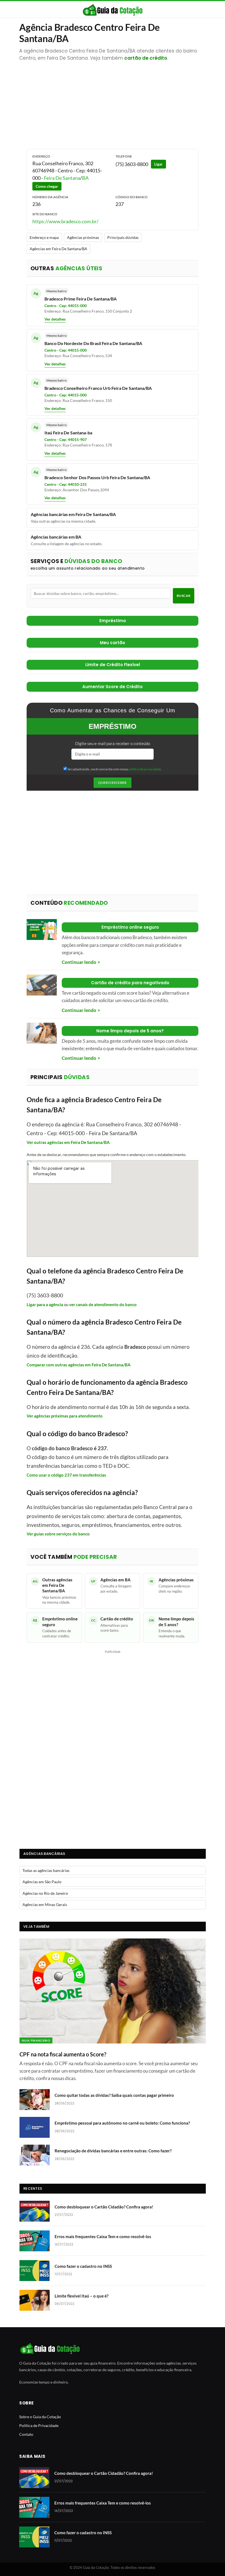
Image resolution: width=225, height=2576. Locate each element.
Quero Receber (113, 783)
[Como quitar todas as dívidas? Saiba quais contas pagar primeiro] (35, 2100)
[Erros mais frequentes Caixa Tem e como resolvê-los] (35, 2241)
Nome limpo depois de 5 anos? (130, 1031)
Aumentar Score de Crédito (113, 687)
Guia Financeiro (36, 2040)
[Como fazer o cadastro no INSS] (35, 2271)
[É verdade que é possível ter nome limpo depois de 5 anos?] (42, 1033)
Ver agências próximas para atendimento (65, 1416)
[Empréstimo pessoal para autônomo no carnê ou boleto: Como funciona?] (35, 2127)
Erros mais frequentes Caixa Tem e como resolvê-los (103, 2236)
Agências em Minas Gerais (45, 1905)
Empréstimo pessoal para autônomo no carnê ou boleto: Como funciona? (122, 2123)
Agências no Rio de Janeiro (45, 1893)
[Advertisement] (113, 102)
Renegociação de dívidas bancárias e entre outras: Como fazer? (113, 2151)
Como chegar (47, 186)
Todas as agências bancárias (46, 1870)
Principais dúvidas (123, 237)
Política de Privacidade (39, 2425)
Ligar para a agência (45, 1304)
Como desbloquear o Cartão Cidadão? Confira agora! (104, 2207)
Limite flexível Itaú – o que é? (81, 2296)
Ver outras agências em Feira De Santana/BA (68, 1142)
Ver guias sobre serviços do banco (58, 1534)
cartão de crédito (146, 58)
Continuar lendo (79, 962)
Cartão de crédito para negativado (130, 983)
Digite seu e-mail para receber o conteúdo (113, 743)
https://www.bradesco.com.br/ (65, 221)
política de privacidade (145, 769)
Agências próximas (83, 237)
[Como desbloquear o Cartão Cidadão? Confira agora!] (35, 2211)
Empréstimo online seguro (130, 927)
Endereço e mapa (44, 237)
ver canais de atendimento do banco (103, 1304)
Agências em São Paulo (42, 1882)
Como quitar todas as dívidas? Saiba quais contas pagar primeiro (114, 2095)
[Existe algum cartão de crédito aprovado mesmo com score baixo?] (42, 985)
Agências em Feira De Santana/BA (58, 249)
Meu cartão (113, 643)
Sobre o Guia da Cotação (40, 2417)
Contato (26, 2434)
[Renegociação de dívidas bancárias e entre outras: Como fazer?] (35, 2155)
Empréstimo (113, 621)
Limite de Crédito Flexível (113, 665)
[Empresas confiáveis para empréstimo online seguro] (42, 930)
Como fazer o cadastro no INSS (83, 2266)
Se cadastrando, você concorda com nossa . (114, 769)
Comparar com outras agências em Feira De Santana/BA (79, 1365)
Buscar (184, 596)
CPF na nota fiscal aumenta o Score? (63, 2054)
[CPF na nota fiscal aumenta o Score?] (113, 1991)
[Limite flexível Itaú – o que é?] (35, 2300)
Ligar (158, 164)
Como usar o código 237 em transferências (66, 1475)
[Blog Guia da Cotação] (113, 10)
